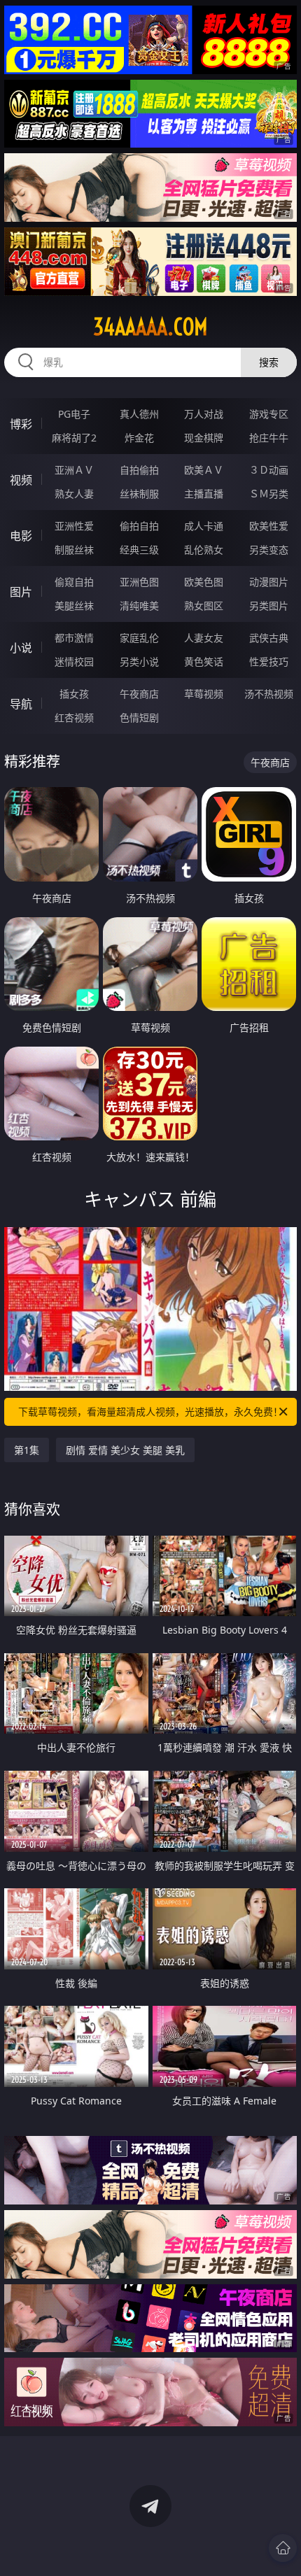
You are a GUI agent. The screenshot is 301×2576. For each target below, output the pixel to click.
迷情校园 (74, 661)
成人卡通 (204, 526)
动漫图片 (269, 582)
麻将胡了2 (74, 438)
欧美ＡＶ (204, 470)
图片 (21, 592)
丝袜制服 (139, 494)
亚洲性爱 (74, 526)
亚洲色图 (139, 582)
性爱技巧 (269, 661)
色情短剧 (139, 717)
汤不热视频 (269, 694)
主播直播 (204, 494)
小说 (21, 648)
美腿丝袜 (74, 606)
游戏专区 (269, 414)
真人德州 (139, 414)
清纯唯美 (139, 606)
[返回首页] (283, 2548)
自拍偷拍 (139, 470)
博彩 (21, 424)
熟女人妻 (74, 494)
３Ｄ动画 (269, 470)
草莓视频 (204, 694)
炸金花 (139, 438)
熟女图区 (204, 606)
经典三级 (139, 550)
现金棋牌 (204, 438)
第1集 (27, 1450)
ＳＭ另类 (269, 494)
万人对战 (204, 414)
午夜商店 (139, 694)
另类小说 (139, 661)
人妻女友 (204, 638)
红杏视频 (74, 717)
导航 (21, 704)
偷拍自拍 (139, 526)
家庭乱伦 (139, 638)
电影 (21, 536)
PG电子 (74, 414)
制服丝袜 (74, 550)
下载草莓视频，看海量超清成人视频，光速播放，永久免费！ (150, 1411)
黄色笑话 (204, 661)
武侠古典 (269, 638)
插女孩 (74, 694)
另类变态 (269, 550)
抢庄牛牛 (269, 438)
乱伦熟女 (204, 550)
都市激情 (74, 638)
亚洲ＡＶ (74, 470)
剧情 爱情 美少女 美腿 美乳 (125, 1450)
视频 (21, 480)
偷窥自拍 (74, 582)
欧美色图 (204, 582)
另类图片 (269, 606)
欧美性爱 (269, 526)
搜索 (269, 362)
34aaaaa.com (150, 327)
